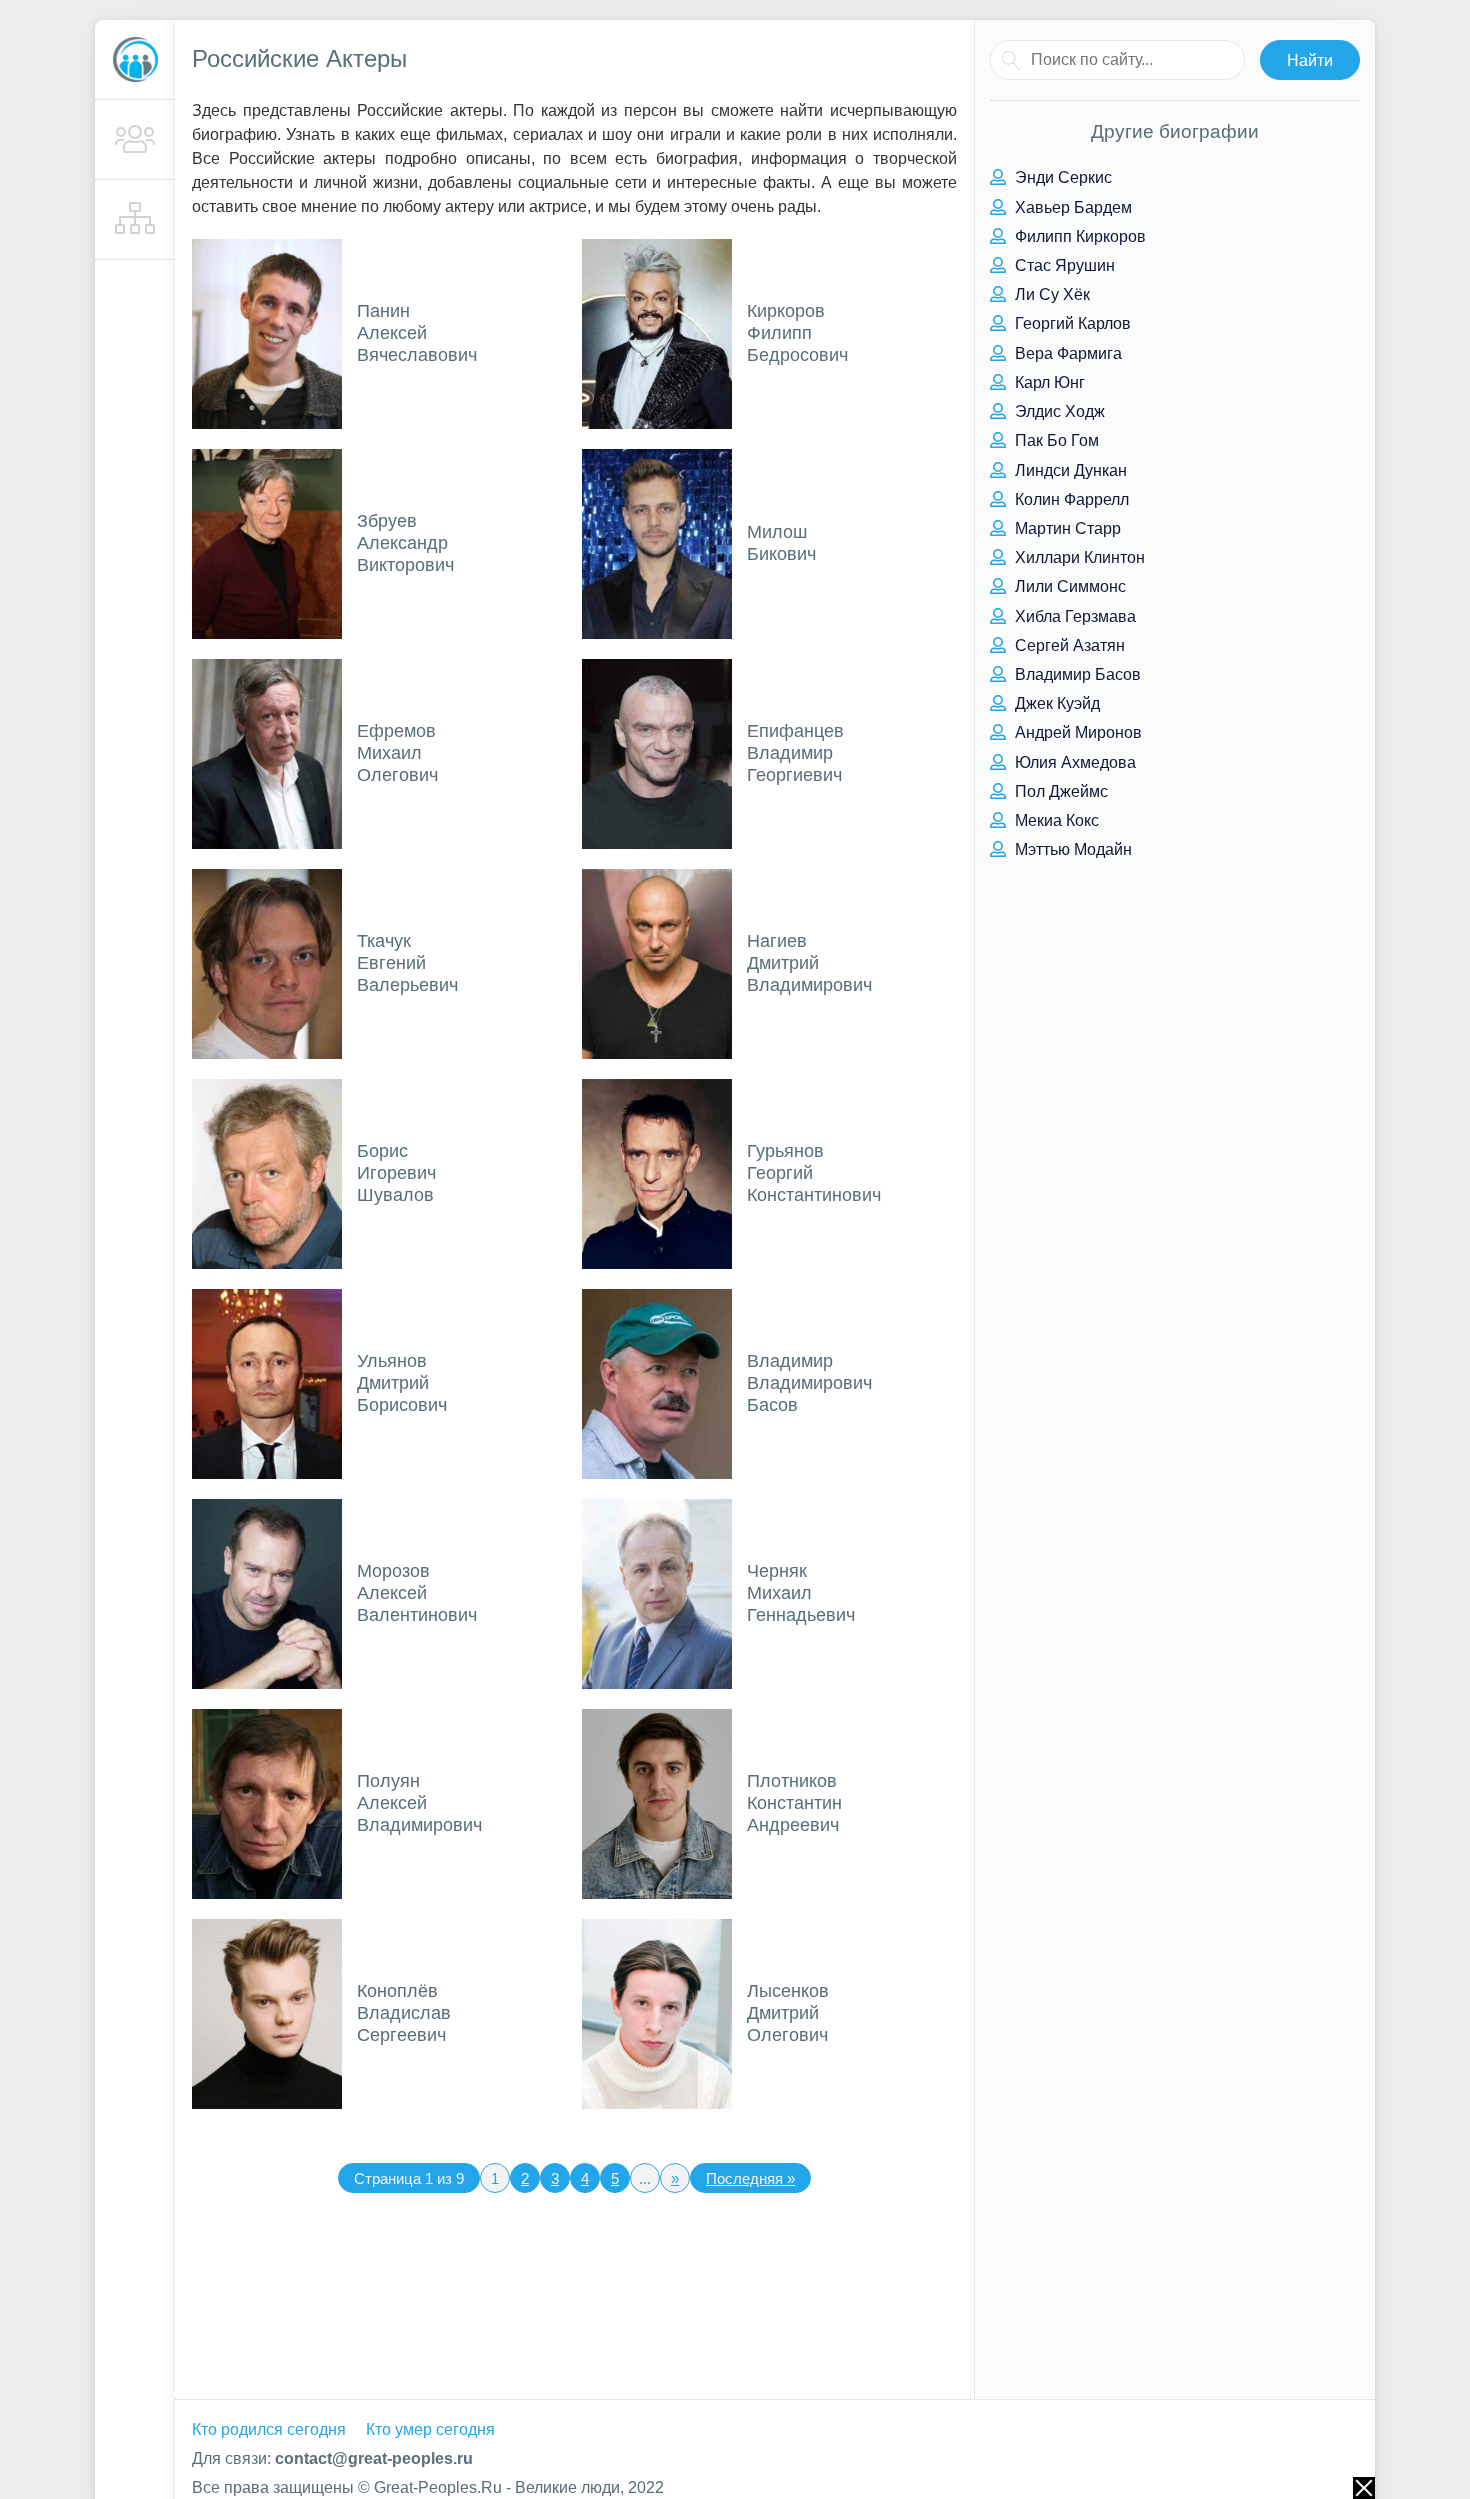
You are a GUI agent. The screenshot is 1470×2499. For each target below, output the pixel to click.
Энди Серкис (1061, 177)
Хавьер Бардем (1071, 207)
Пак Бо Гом (1055, 440)
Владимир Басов (1076, 674)
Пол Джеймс (1059, 791)
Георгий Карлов (1071, 323)
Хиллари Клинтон (1078, 557)
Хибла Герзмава (1073, 616)
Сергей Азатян (1068, 645)
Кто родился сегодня (269, 2429)
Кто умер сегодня (430, 2429)
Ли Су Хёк (1050, 294)
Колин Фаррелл (1070, 499)
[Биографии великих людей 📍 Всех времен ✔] (135, 60)
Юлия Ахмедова (1073, 762)
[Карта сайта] (135, 220)
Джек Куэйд (1055, 703)
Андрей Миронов (1076, 732)
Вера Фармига (1066, 353)
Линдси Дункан (1069, 470)
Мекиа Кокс (1055, 820)
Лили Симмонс (1068, 586)
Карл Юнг (1048, 382)
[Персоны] (135, 140)
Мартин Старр (1066, 528)
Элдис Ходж (1058, 411)
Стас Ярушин (1063, 265)
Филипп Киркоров (1078, 236)
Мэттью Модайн (1071, 849)
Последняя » (750, 2178)
